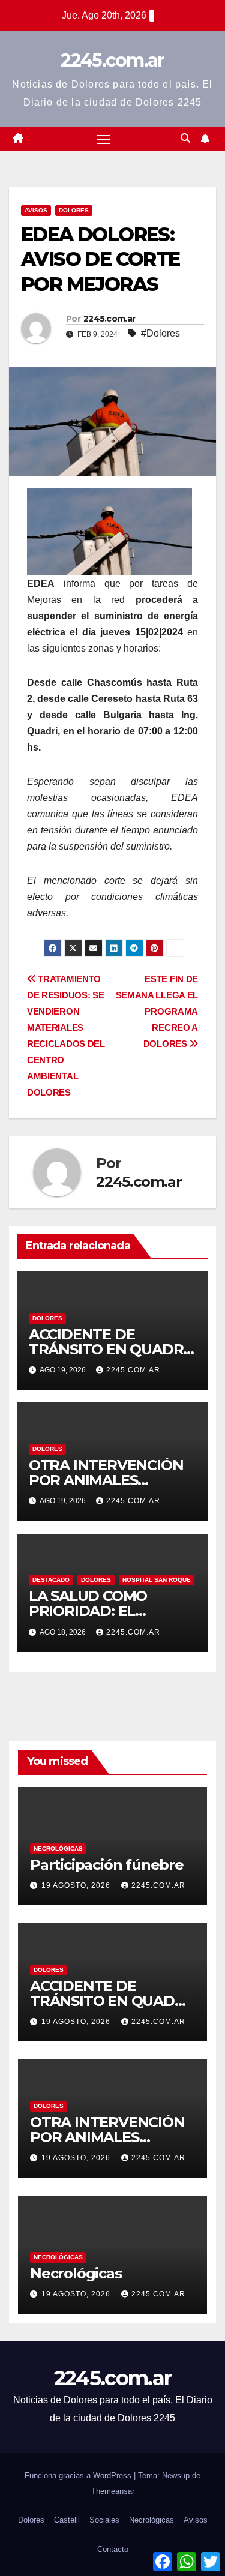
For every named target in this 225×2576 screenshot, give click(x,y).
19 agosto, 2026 (77, 1885)
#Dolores (160, 333)
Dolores (74, 210)
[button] (185, 138)
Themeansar (113, 2491)
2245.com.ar (112, 60)
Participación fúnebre (107, 1865)
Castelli (67, 2520)
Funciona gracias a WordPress (79, 2475)
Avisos (36, 210)
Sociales (104, 2520)
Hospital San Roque (157, 1580)
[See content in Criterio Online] (109, 531)
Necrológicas (58, 1848)
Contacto (113, 2549)
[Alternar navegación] (104, 139)
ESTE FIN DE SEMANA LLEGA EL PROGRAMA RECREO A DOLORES (157, 1011)
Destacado (51, 1580)
